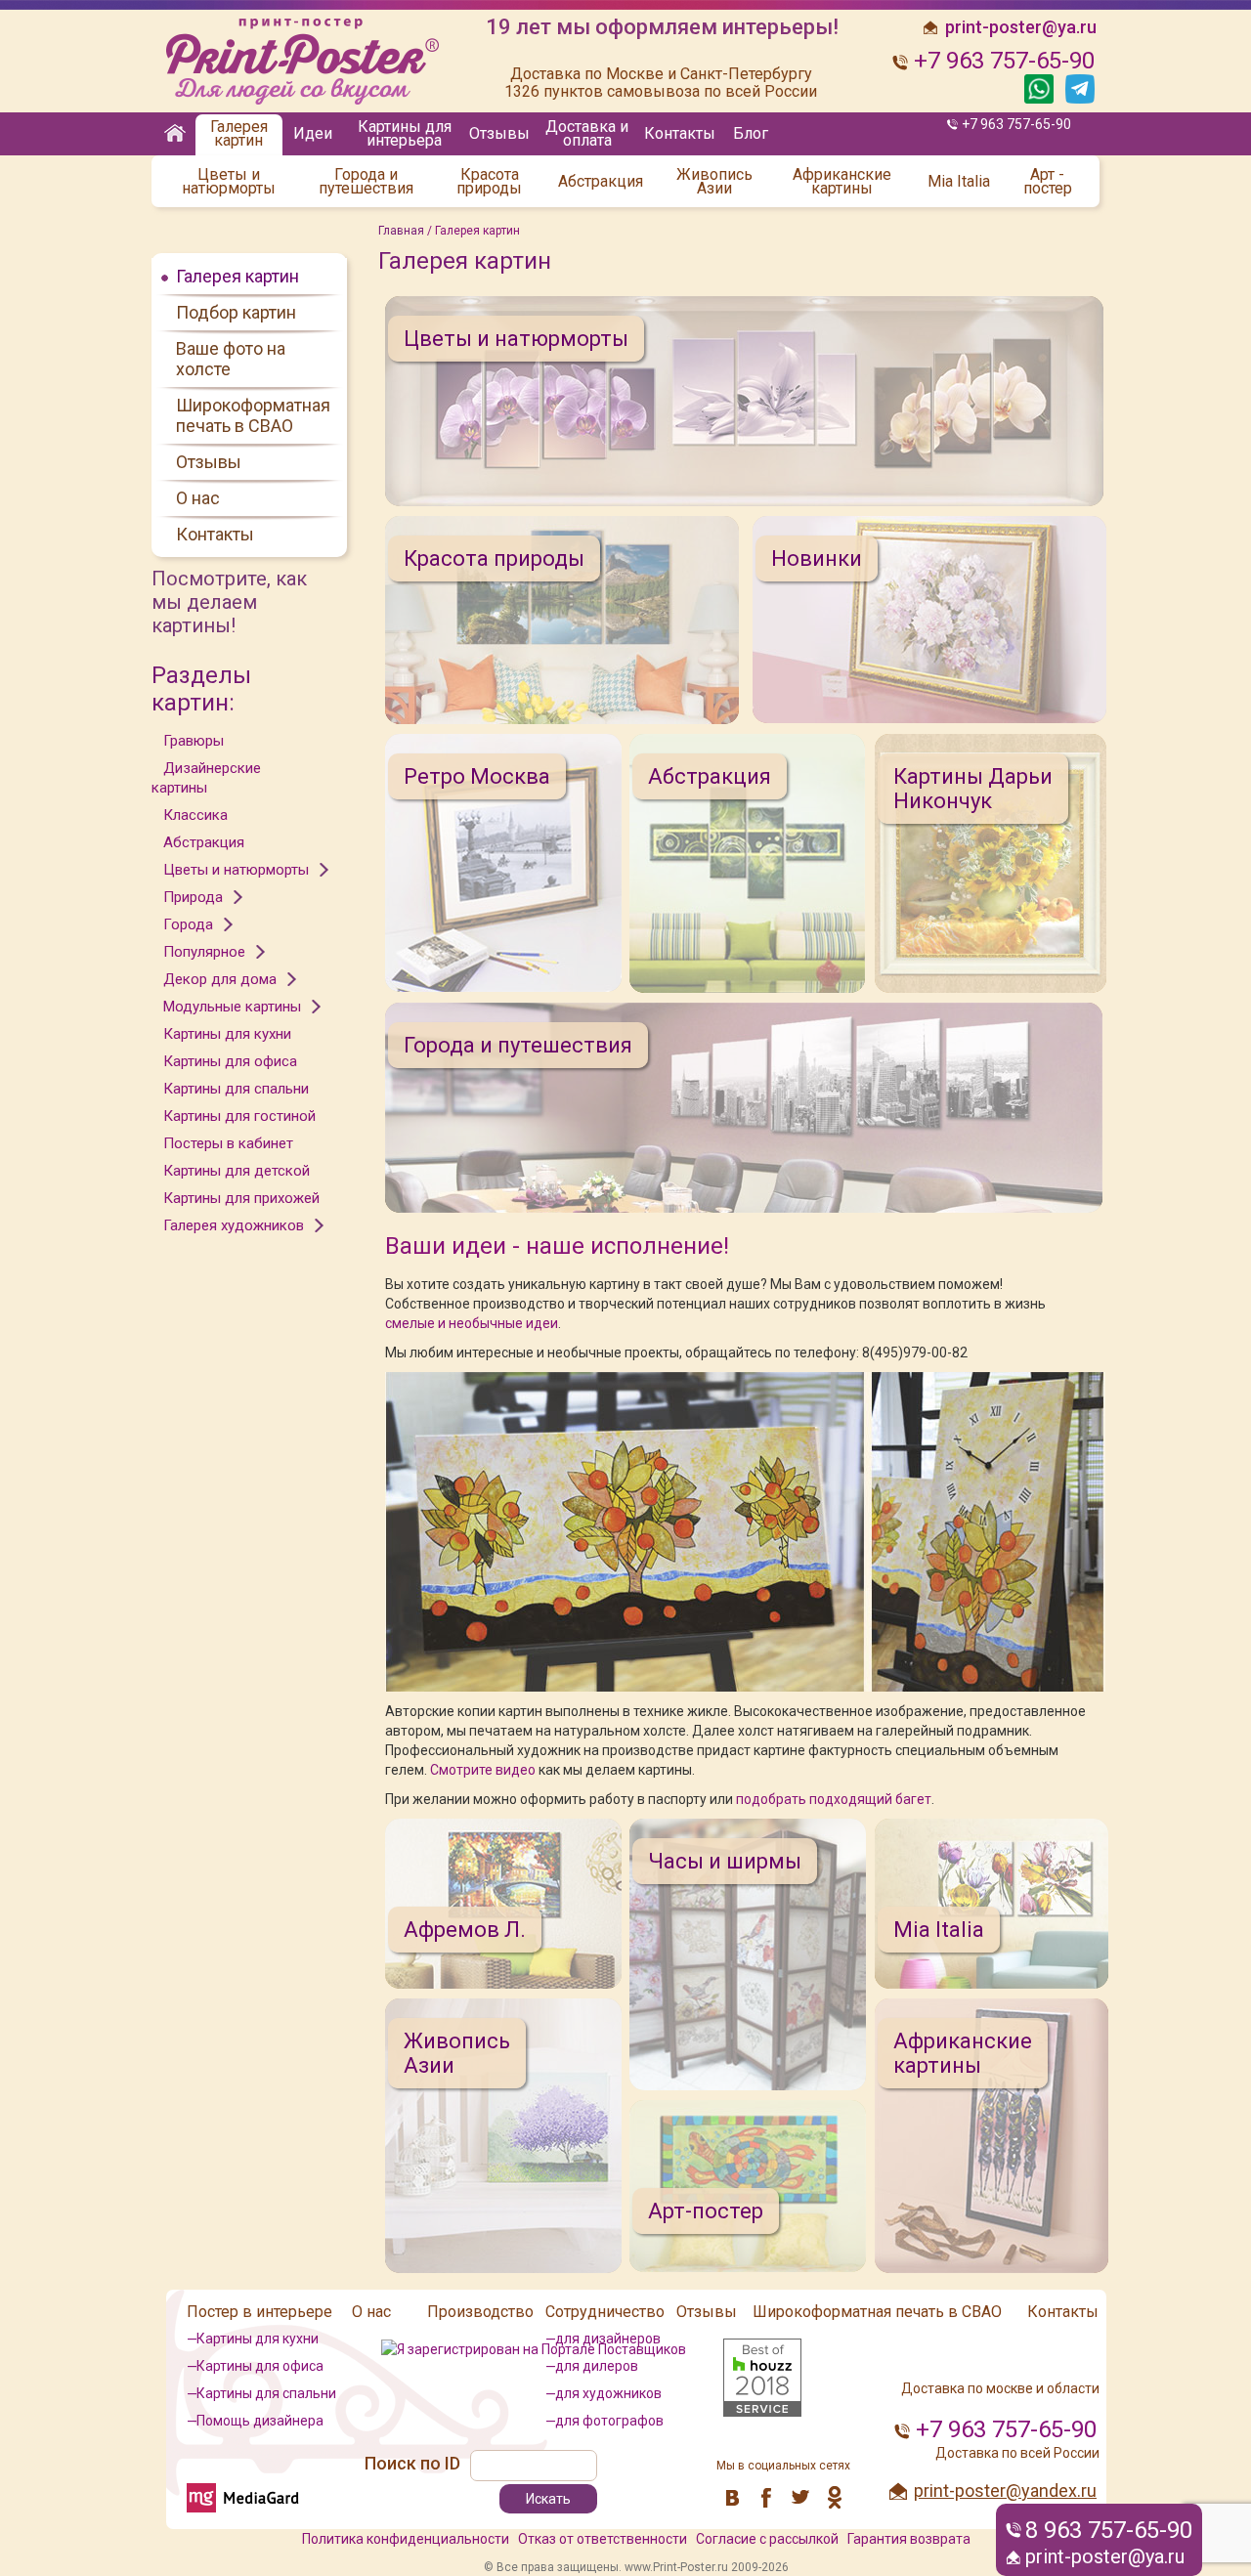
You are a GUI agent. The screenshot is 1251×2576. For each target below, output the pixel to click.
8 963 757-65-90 (1109, 2530)
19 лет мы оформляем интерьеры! (662, 27)
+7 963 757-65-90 (1016, 124)
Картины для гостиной (239, 1116)
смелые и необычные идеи (472, 1323)
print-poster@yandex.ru (1005, 2490)
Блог (751, 133)
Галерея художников (234, 1225)
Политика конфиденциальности (406, 2539)
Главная (401, 231)
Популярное (204, 952)
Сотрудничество (605, 2312)
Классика (195, 815)
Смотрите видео (483, 1770)
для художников (608, 2393)
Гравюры (194, 741)
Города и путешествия (366, 182)
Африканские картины (842, 182)
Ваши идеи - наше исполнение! (557, 1246)
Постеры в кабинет (228, 1143)
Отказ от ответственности (603, 2539)
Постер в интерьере (259, 2312)
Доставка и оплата (587, 133)
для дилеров (597, 2366)
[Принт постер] (308, 62)
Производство (480, 2312)
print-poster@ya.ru (1105, 2556)
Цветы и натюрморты (229, 182)
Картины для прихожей (241, 1198)
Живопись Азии (714, 182)
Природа (193, 897)
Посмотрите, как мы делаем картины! (229, 602)
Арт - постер (1048, 182)
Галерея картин (239, 133)
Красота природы (489, 182)
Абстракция (601, 182)
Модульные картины (232, 1007)
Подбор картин (236, 312)
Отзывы (499, 133)
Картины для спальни (236, 1089)
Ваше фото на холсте (231, 359)
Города (188, 924)
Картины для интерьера (405, 133)
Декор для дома (220, 979)
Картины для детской (237, 1171)
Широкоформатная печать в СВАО (253, 415)
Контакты (680, 133)
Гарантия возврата (909, 2539)
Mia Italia (959, 182)
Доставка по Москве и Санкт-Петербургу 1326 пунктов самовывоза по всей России (661, 83)
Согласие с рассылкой (767, 2539)
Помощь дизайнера (260, 2421)
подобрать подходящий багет (834, 1799)
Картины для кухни (227, 1034)
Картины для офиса (230, 1061)
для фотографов (609, 2421)
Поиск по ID (412, 2463)
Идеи (313, 133)
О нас (198, 498)
